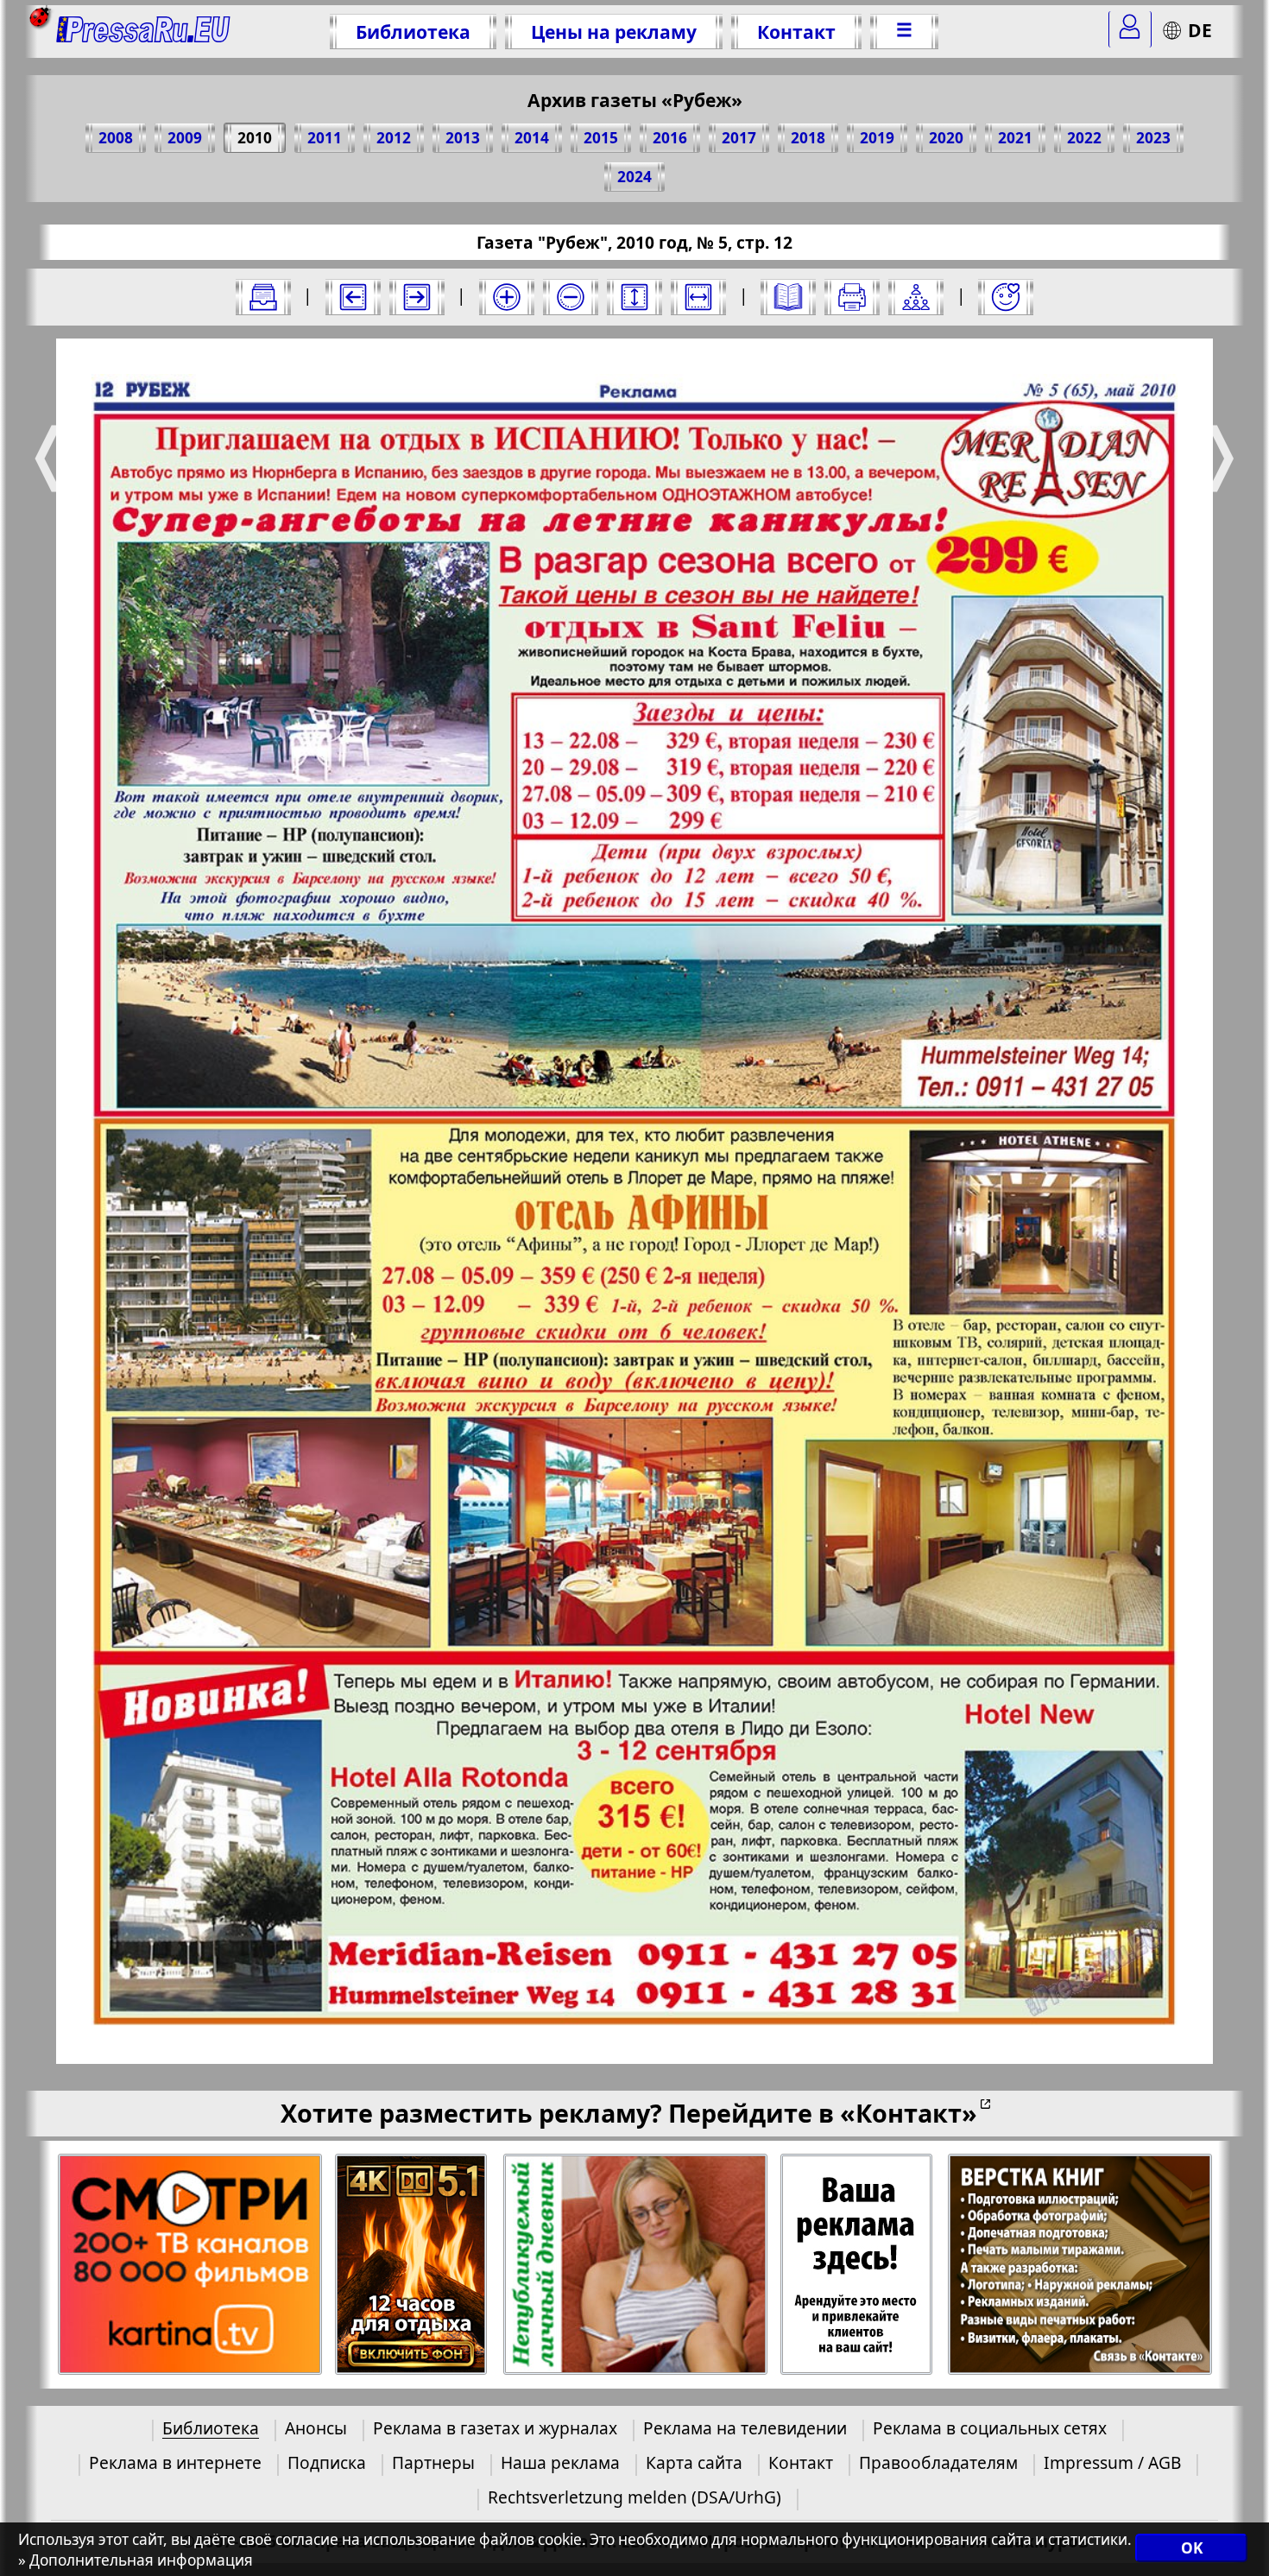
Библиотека (413, 32)
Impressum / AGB (1112, 2462)
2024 (634, 177)
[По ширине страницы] (698, 297)
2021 (1015, 138)
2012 (394, 138)
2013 (463, 138)
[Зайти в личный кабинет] (1130, 29)
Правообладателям (938, 2462)
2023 (1153, 138)
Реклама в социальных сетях (990, 2428)
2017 (739, 138)
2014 (532, 138)
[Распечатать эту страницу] (852, 297)
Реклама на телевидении (745, 2428)
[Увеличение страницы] (507, 297)
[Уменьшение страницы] (571, 297)
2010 (255, 138)
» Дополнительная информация (136, 2560)
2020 (946, 138)
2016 (670, 138)
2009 (185, 138)
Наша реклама (560, 2462)
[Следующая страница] (417, 297)
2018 (808, 138)
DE (1200, 30)
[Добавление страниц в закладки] (1006, 297)
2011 (325, 138)
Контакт (796, 32)
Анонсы (316, 2428)
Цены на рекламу (614, 32)
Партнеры (433, 2462)
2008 (116, 138)
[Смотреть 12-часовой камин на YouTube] (412, 2265)
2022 (1084, 138)
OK (1192, 2548)
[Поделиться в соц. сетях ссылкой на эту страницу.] (916, 297)
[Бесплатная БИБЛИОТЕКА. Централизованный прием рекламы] (144, 32)
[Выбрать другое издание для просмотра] (263, 297)
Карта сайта (694, 2462)
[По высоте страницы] (634, 297)
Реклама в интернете (175, 2462)
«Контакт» (909, 2113)
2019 (877, 138)
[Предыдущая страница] (353, 297)
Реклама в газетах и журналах (495, 2428)
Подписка (327, 2462)
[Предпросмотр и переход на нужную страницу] (788, 297)
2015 (601, 138)
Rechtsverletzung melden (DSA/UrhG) (634, 2497)
